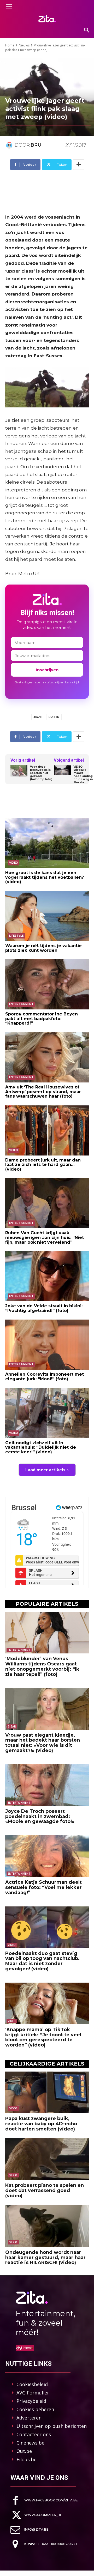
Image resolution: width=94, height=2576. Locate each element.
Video (14, 863)
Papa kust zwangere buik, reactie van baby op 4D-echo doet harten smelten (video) (41, 2124)
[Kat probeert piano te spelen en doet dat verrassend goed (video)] (47, 2159)
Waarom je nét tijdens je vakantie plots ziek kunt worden (43, 948)
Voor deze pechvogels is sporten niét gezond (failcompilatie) (41, 773)
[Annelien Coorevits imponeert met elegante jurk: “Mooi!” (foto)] (47, 1345)
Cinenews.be (30, 2443)
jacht (38, 717)
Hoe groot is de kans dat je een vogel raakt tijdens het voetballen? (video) (45, 877)
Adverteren (29, 2418)
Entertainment (21, 1004)
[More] (79, 165)
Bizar (12, 1726)
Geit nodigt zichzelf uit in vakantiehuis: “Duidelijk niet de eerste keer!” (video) (41, 1447)
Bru (36, 145)
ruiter (54, 717)
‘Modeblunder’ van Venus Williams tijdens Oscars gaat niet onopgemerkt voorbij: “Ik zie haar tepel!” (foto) (42, 1666)
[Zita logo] (47, 19)
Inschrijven (47, 670)
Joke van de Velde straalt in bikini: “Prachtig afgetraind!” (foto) (44, 1308)
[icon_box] (44, 2500)
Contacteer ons (34, 2434)
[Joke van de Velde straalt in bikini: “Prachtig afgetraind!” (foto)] (47, 1276)
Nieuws (24, 45)
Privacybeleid (31, 2401)
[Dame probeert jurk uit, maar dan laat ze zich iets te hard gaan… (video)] (47, 1130)
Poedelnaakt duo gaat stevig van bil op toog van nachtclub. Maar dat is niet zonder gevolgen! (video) (42, 1961)
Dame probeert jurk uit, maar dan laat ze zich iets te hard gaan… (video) (43, 1165)
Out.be (24, 2451)
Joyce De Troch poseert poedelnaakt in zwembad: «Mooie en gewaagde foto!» (40, 1816)
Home (10, 45)
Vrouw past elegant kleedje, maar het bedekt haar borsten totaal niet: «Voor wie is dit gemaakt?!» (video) (43, 1743)
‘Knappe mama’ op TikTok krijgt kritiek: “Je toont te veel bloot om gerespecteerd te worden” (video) (43, 2037)
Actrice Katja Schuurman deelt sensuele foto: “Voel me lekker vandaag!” (43, 1887)
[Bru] (10, 145)
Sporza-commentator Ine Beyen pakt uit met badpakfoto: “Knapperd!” (42, 1019)
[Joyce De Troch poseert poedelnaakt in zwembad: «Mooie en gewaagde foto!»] (47, 1785)
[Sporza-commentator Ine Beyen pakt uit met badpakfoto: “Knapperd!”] (47, 984)
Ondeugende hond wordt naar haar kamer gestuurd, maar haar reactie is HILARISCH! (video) (45, 2258)
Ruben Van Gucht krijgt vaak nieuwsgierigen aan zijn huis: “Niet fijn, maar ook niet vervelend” (45, 1237)
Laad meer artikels (45, 1470)
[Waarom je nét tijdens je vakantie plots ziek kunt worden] (47, 916)
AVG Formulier (33, 2393)
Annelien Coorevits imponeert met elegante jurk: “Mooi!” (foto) (45, 1377)
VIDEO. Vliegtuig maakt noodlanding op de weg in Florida (83, 775)
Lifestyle (16, 936)
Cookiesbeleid (32, 2384)
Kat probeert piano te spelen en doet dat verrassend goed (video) (45, 2190)
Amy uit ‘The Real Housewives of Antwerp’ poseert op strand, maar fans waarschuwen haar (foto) (43, 1092)
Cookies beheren (35, 2409)
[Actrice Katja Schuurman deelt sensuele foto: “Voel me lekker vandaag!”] (47, 1856)
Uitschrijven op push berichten (52, 2426)
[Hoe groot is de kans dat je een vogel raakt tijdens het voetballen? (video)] (47, 843)
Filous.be (27, 2459)
